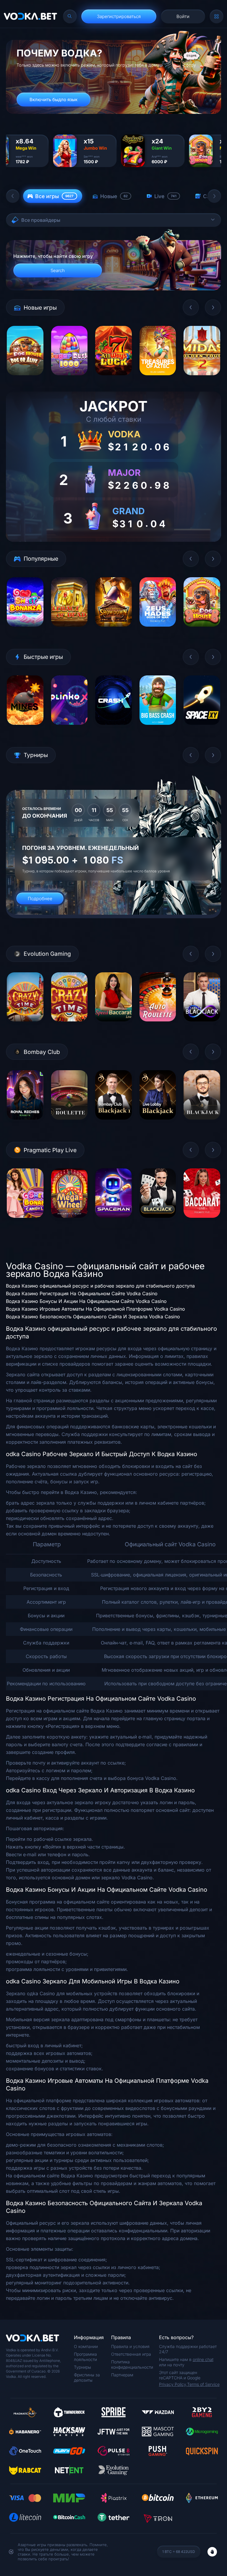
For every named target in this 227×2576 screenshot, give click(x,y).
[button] (13, 196)
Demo (25, 380)
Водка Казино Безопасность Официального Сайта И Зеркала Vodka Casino (93, 1317)
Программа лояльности (85, 2357)
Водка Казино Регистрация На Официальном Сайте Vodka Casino (82, 1293)
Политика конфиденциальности (132, 2364)
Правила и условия (130, 2346)
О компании (86, 2346)
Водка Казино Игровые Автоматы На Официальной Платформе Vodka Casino (95, 1309)
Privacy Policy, (173, 2384)
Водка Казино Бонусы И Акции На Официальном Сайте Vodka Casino (86, 1301)
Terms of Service (203, 2384)
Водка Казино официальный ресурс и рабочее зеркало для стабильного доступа (100, 1286)
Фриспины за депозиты (87, 2377)
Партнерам (122, 2375)
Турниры (82, 2367)
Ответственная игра (131, 2354)
